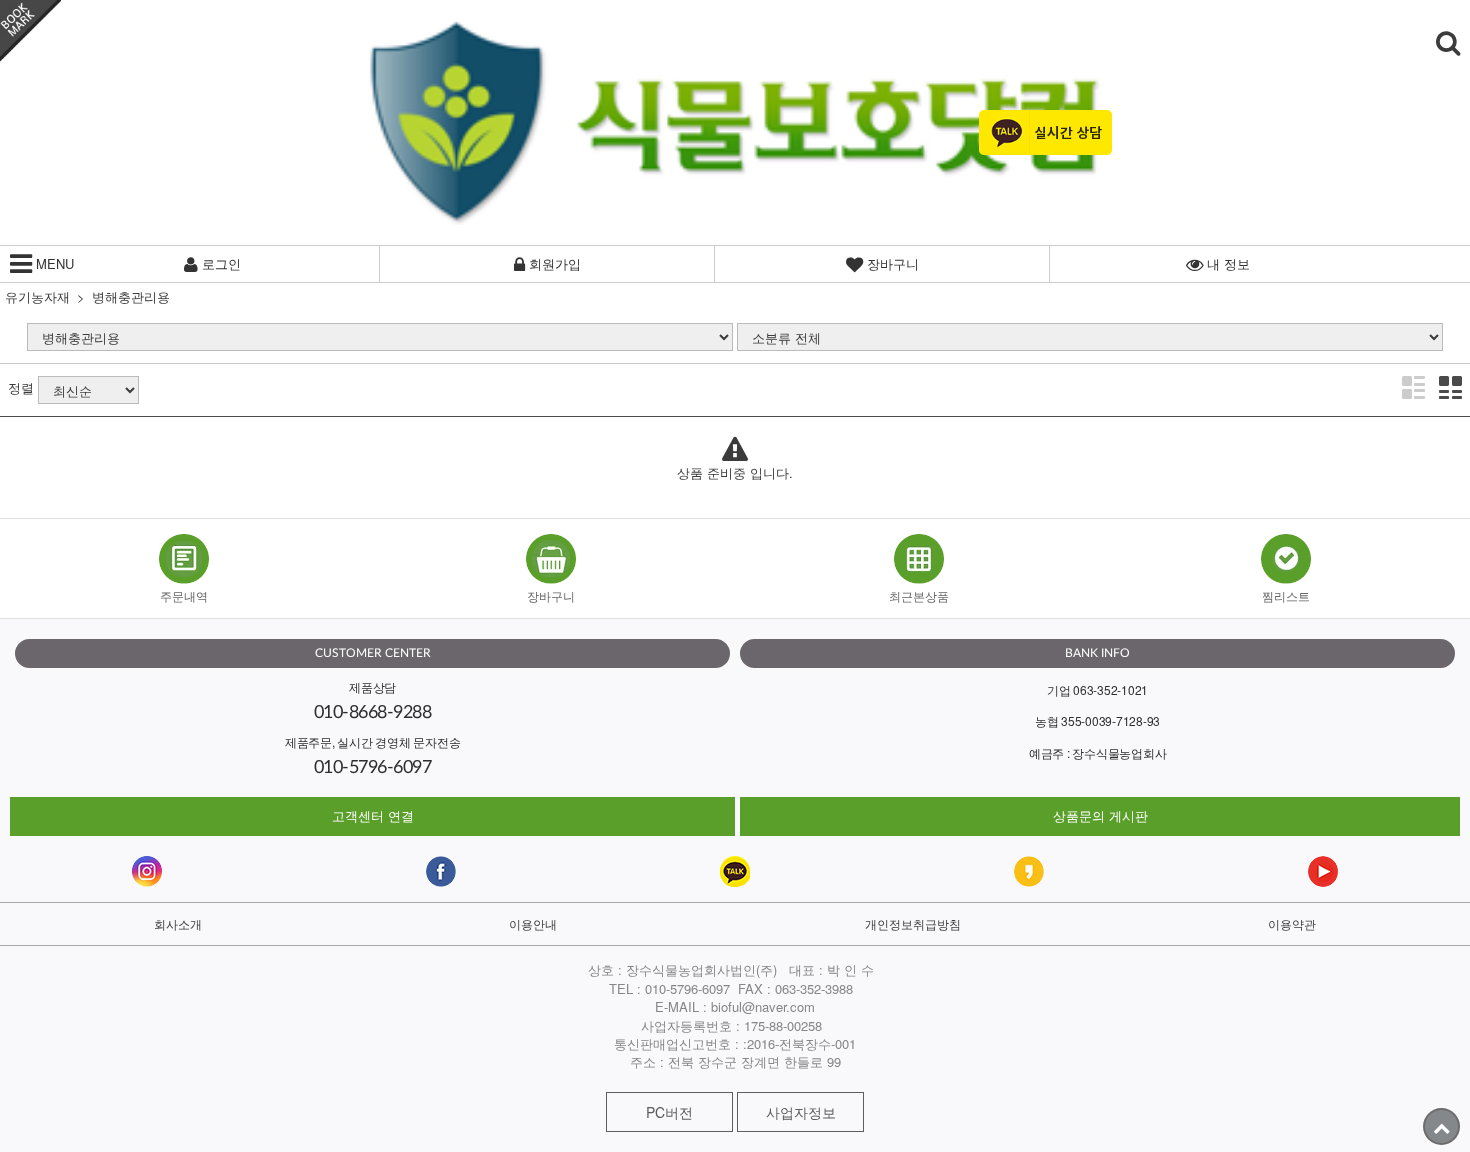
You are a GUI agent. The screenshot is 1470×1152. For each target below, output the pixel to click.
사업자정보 (801, 1112)
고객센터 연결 (373, 815)
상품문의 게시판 (1100, 815)
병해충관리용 (131, 296)
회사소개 (178, 923)
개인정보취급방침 (913, 923)
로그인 (219, 263)
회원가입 (553, 263)
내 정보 (1226, 263)
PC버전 (669, 1112)
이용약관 (1292, 923)
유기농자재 (37, 296)
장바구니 (891, 263)
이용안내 (533, 923)
